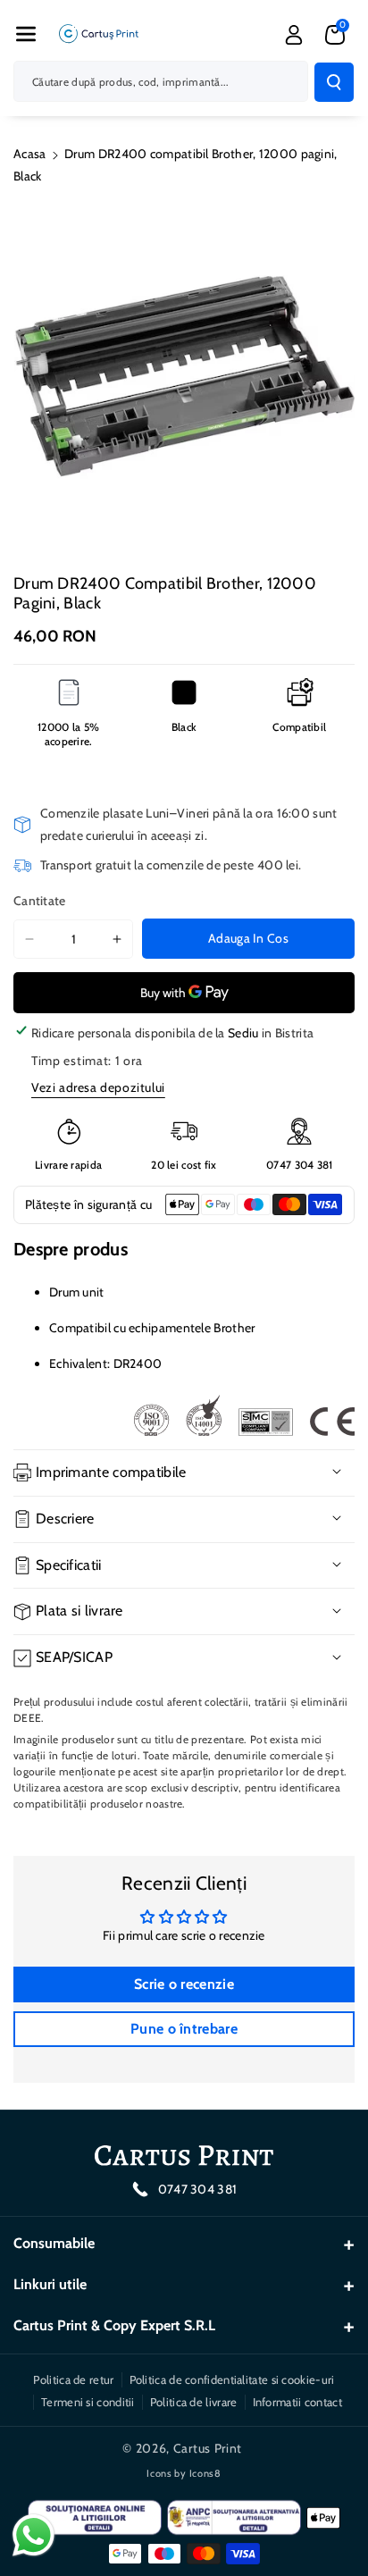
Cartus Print (208, 2448)
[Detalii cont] (294, 35)
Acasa (30, 154)
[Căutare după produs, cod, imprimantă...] (334, 82)
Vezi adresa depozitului (98, 1087)
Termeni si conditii (88, 2402)
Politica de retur (73, 2379)
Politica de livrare (194, 2402)
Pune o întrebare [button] (184, 2029)
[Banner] (244, 1415)
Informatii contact (297, 2402)
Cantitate (40, 901)
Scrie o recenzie (184, 1984)
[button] (26, 34)
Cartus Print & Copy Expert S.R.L (114, 2325)
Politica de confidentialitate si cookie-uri (232, 2379)
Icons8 (205, 2473)
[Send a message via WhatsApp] (33, 2535)
